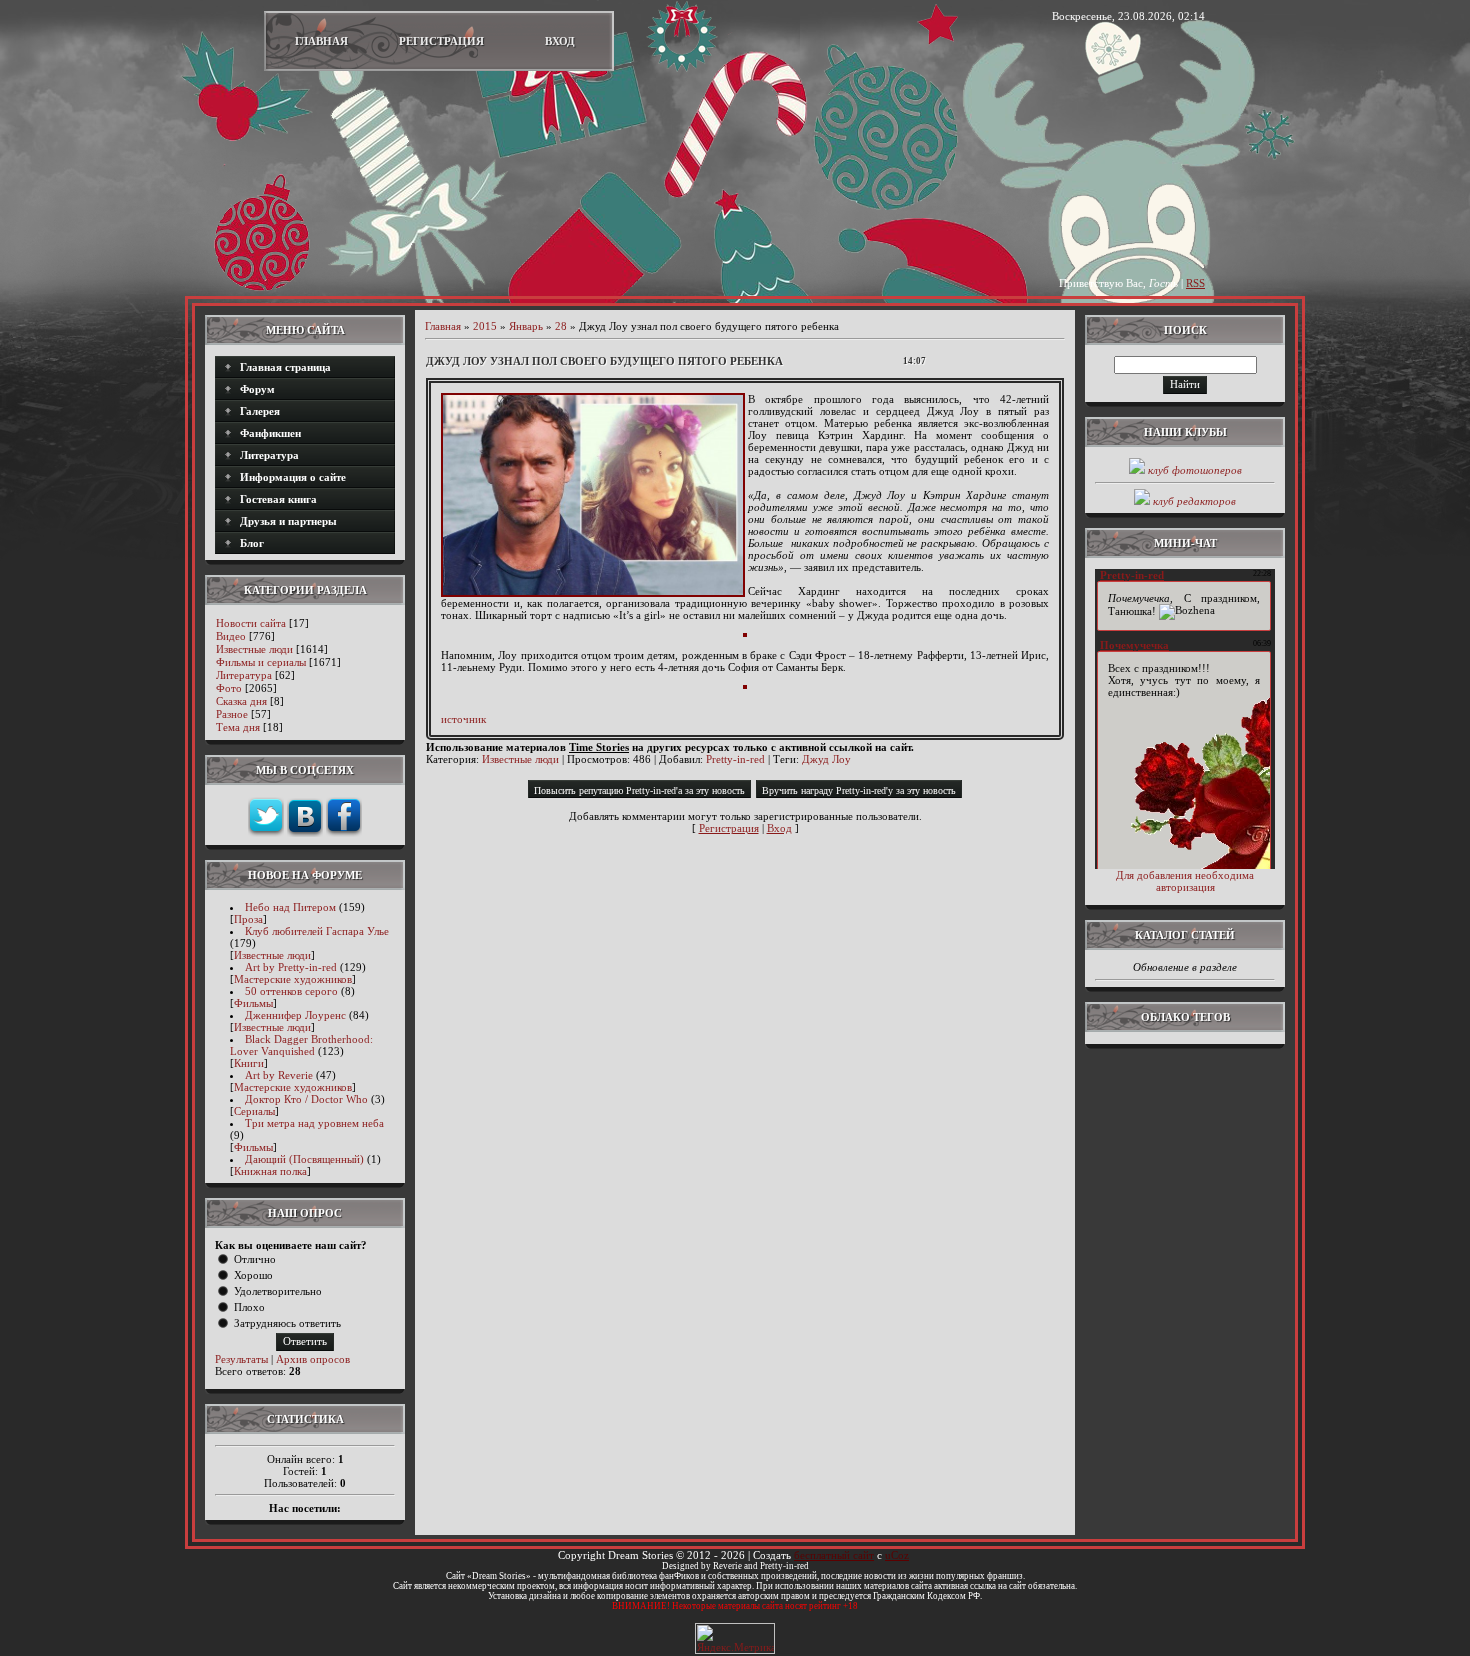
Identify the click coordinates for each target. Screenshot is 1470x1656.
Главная (321, 41)
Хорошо (253, 1275)
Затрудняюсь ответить (287, 1323)
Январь (526, 326)
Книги (249, 1063)
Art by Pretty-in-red (291, 967)
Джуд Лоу (826, 759)
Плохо (249, 1307)
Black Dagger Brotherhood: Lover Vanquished (301, 1045)
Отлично (255, 1259)
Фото (229, 688)
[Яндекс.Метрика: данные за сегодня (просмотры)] (735, 1638)
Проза (248, 919)
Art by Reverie (279, 1075)
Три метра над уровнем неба (314, 1123)
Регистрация (441, 41)
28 (561, 326)
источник (463, 719)
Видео (231, 636)
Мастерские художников (293, 979)
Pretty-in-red (735, 759)
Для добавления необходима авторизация (1185, 881)
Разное (232, 714)
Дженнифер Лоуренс (295, 1015)
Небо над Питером (290, 907)
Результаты (241, 1359)
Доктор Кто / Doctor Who (306, 1099)
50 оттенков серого (291, 991)
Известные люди (254, 649)
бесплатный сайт (834, 1555)
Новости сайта (251, 623)
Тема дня (238, 727)
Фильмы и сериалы (261, 662)
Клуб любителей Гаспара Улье (317, 931)
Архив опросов (313, 1359)
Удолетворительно (278, 1291)
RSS (1195, 283)
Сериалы (254, 1111)
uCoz (897, 1555)
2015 (485, 326)
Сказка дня (241, 701)
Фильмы (253, 1003)
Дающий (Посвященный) (304, 1159)
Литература (244, 675)
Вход (560, 41)
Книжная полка (270, 1171)
